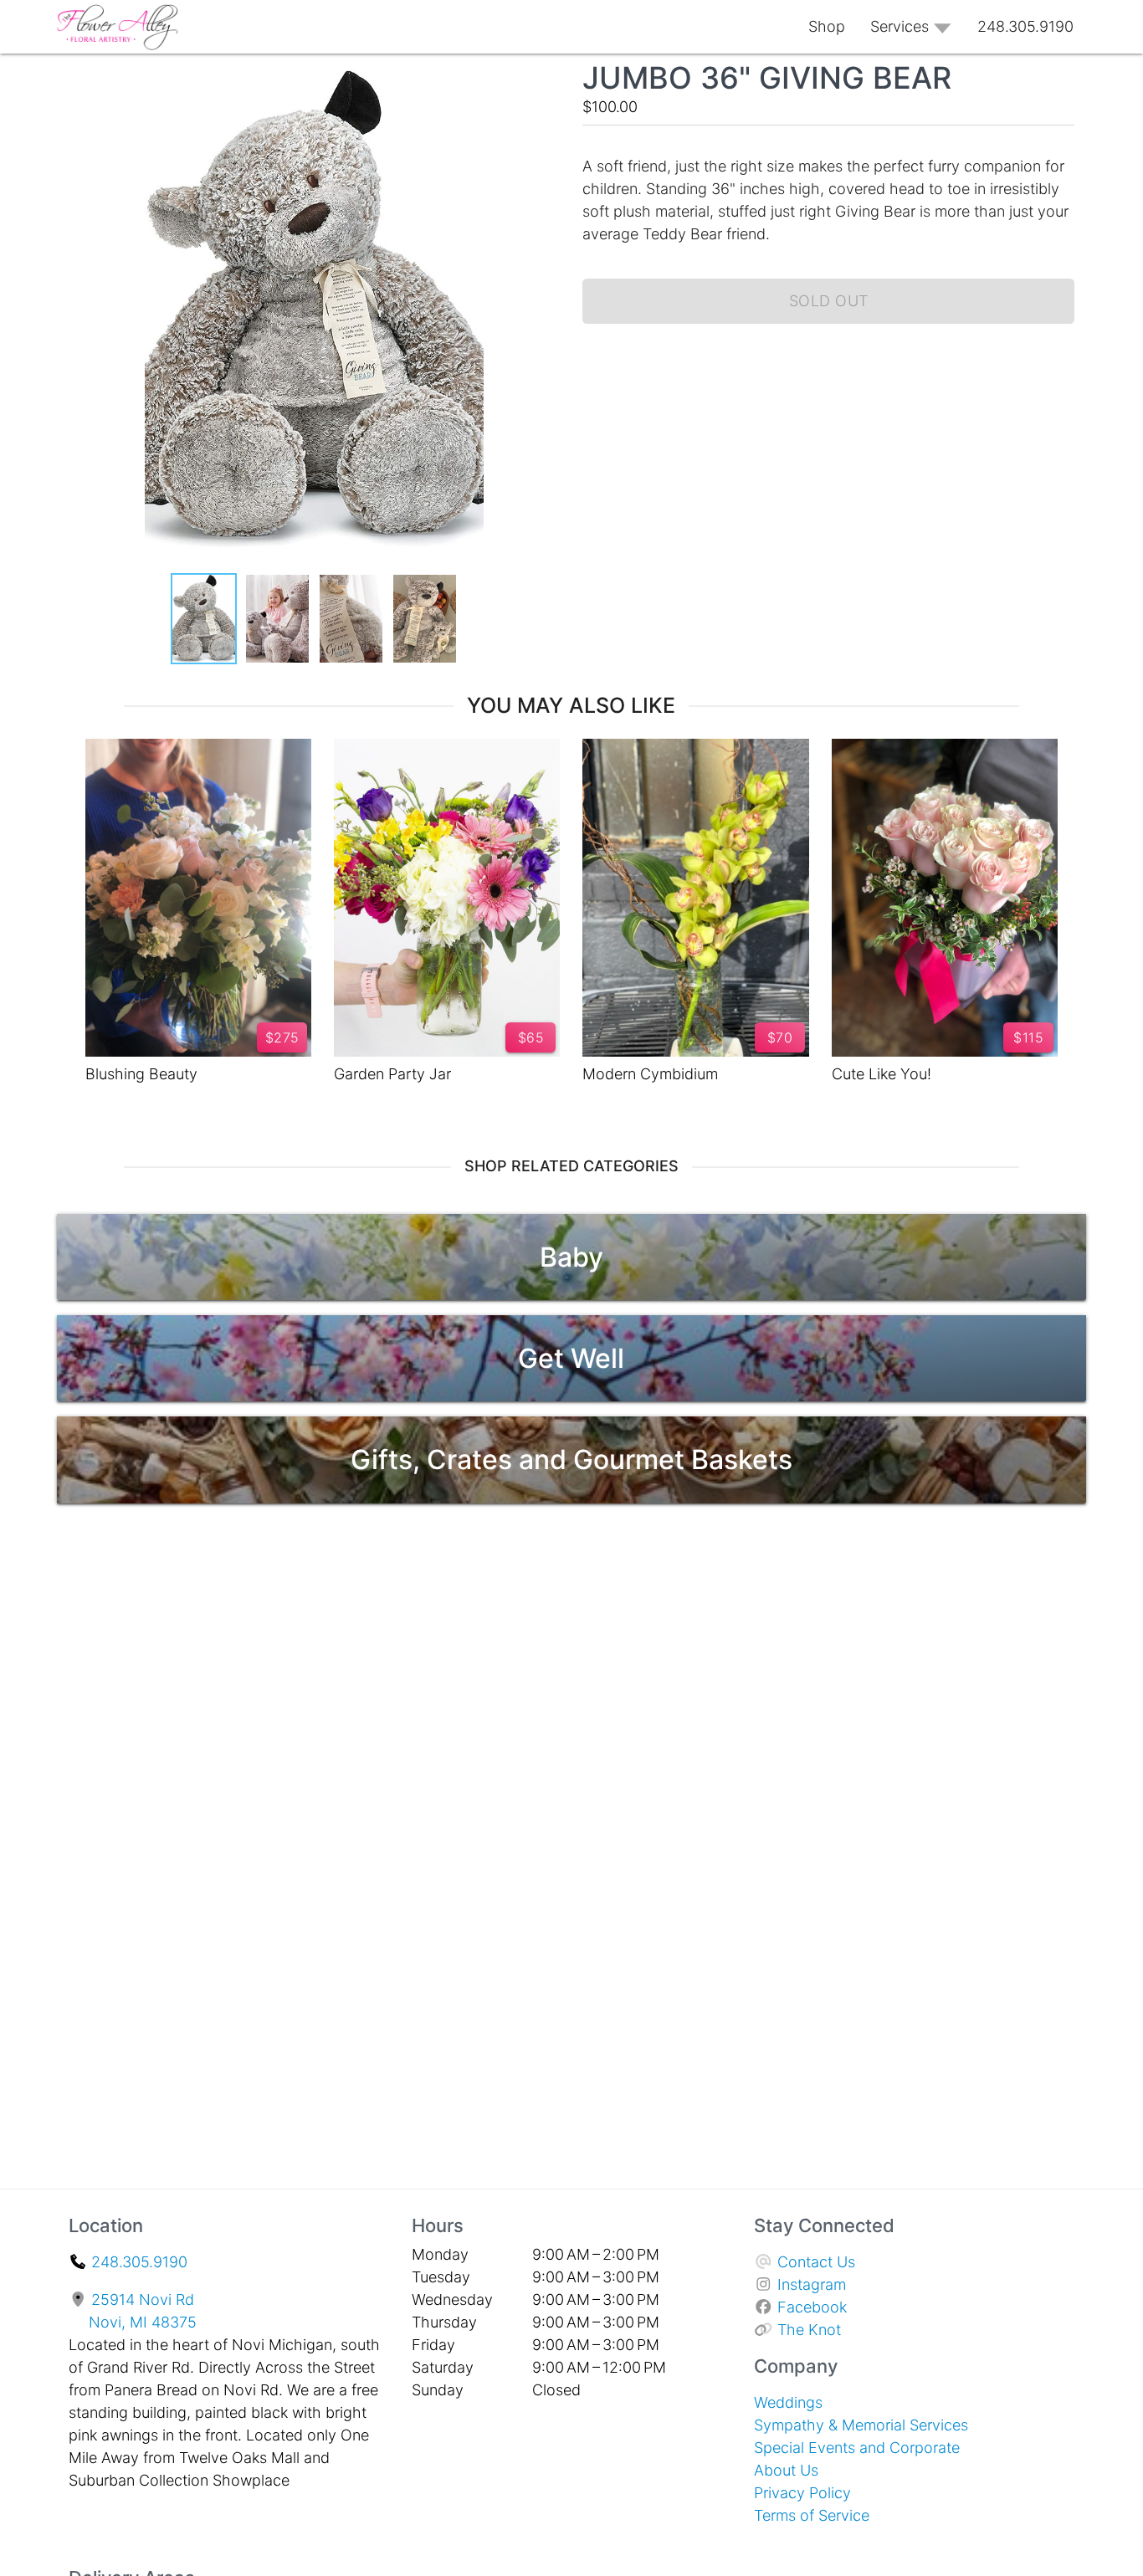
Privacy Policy (802, 2493)
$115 (1028, 1037)
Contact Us (816, 2262)
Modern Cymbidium (650, 1074)
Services (900, 26)
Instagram (812, 2284)
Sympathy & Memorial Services (861, 2425)
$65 (531, 1037)
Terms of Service (812, 2515)
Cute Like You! (882, 1074)
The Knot (809, 2330)
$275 (282, 1037)
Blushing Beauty (141, 1074)
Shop (827, 26)
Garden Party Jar (392, 1074)
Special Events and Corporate (857, 2448)
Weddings (788, 2402)
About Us (786, 2470)
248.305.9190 (139, 2262)
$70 (780, 1037)
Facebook (812, 2307)
